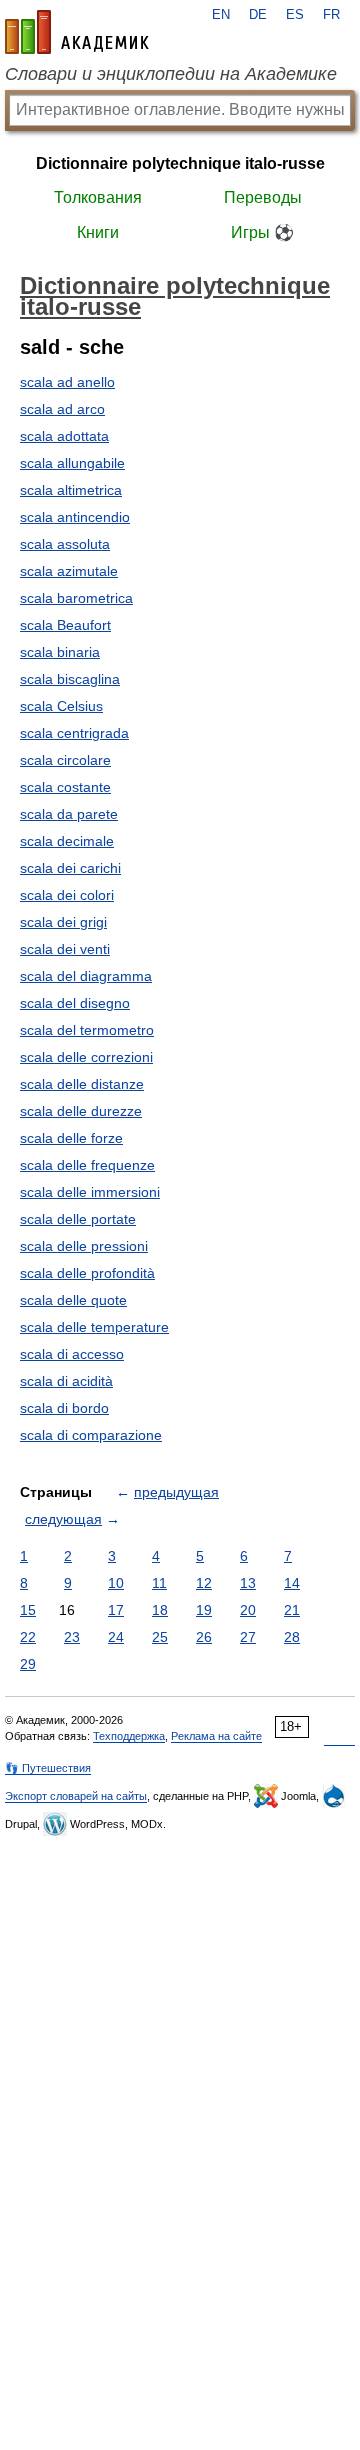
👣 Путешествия (48, 1768)
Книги (98, 232)
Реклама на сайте (216, 1736)
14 (292, 1583)
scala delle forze (71, 1138)
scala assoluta (65, 544)
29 (28, 1664)
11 (159, 1583)
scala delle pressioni (84, 1246)
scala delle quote (73, 1300)
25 (160, 1637)
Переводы (263, 197)
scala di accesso (72, 1354)
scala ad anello (67, 382)
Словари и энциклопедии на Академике (171, 74)
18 (160, 1610)
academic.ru (77, 32)
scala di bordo (64, 1408)
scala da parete (69, 814)
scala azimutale (69, 571)
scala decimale (67, 841)
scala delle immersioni (90, 1192)
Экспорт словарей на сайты (76, 1796)
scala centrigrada (74, 733)
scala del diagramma (86, 976)
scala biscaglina (70, 679)
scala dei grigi (63, 922)
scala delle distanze (82, 1084)
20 (248, 1610)
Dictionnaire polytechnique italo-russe (180, 163)
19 (204, 1610)
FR (331, 15)
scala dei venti (65, 949)
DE (258, 15)
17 (116, 1610)
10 (116, 1583)
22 (28, 1637)
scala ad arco (62, 409)
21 (292, 1610)
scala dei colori (67, 895)
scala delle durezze (81, 1111)
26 (204, 1637)
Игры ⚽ (262, 232)
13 (248, 1583)
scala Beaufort (65, 625)
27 (248, 1637)
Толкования (98, 197)
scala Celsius (61, 706)
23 (72, 1637)
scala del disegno (75, 1003)
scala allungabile (72, 463)
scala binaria (60, 652)
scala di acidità (66, 1381)
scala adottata (64, 436)
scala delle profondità (87, 1273)
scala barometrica (76, 598)
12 (204, 1583)
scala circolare (65, 760)
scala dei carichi (70, 868)
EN (221, 15)
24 (116, 1637)
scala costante (65, 787)
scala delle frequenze (87, 1165)
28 (292, 1637)
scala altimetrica (71, 490)
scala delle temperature (94, 1327)
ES (295, 15)
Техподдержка (129, 1736)
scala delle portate (78, 1219)
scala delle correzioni (86, 1057)
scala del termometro (87, 1030)
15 (28, 1610)
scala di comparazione (91, 1435)
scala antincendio (75, 517)
